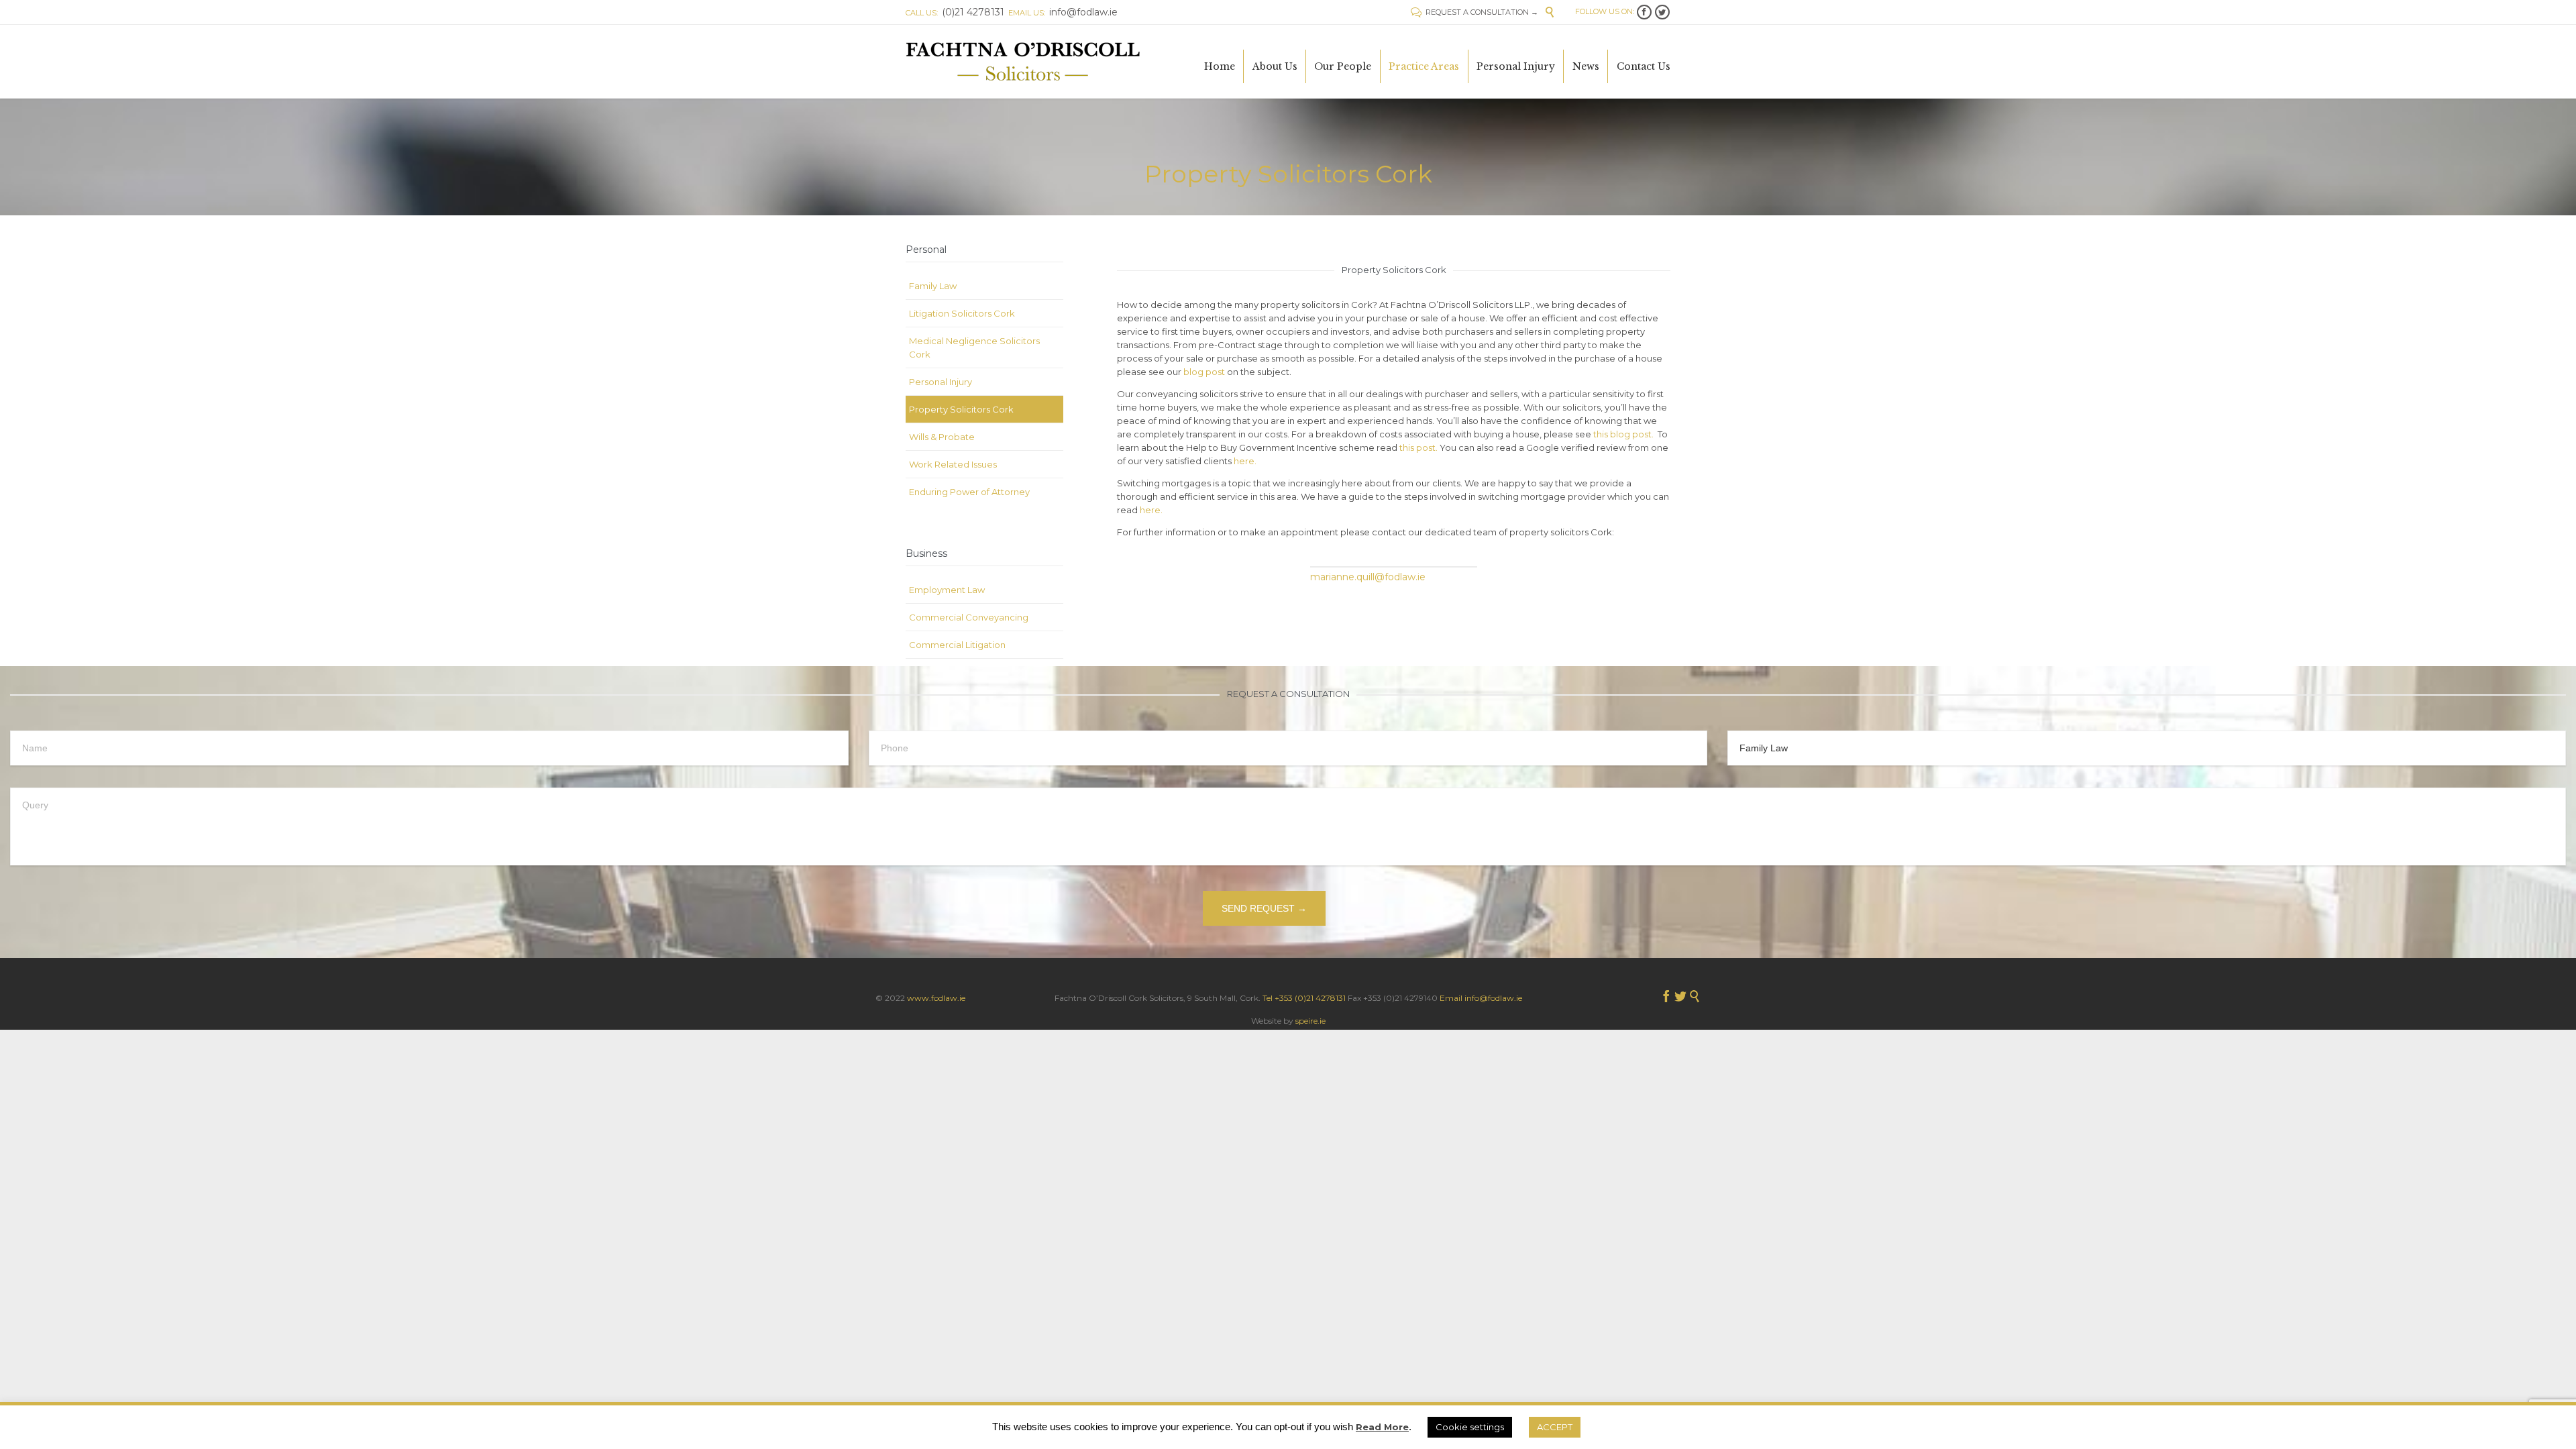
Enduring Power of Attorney (969, 492)
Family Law (933, 286)
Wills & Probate (942, 437)
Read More (1382, 1427)
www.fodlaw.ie (936, 998)
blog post (1204, 372)
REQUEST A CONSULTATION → (1474, 12)
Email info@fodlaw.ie (1481, 998)
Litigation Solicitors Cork (962, 313)
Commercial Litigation (957, 645)
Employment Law (947, 590)
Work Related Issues (953, 464)
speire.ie (1310, 1021)
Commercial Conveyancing (969, 617)
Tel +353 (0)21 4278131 (1304, 998)
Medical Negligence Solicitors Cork (974, 347)
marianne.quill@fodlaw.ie (1368, 577)
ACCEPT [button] (1555, 1427)
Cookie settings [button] (1470, 1427)
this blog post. (1623, 434)
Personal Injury (941, 382)
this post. (1418, 447)
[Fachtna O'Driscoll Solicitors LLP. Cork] (1023, 61)
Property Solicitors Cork (961, 409)
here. (1245, 461)
